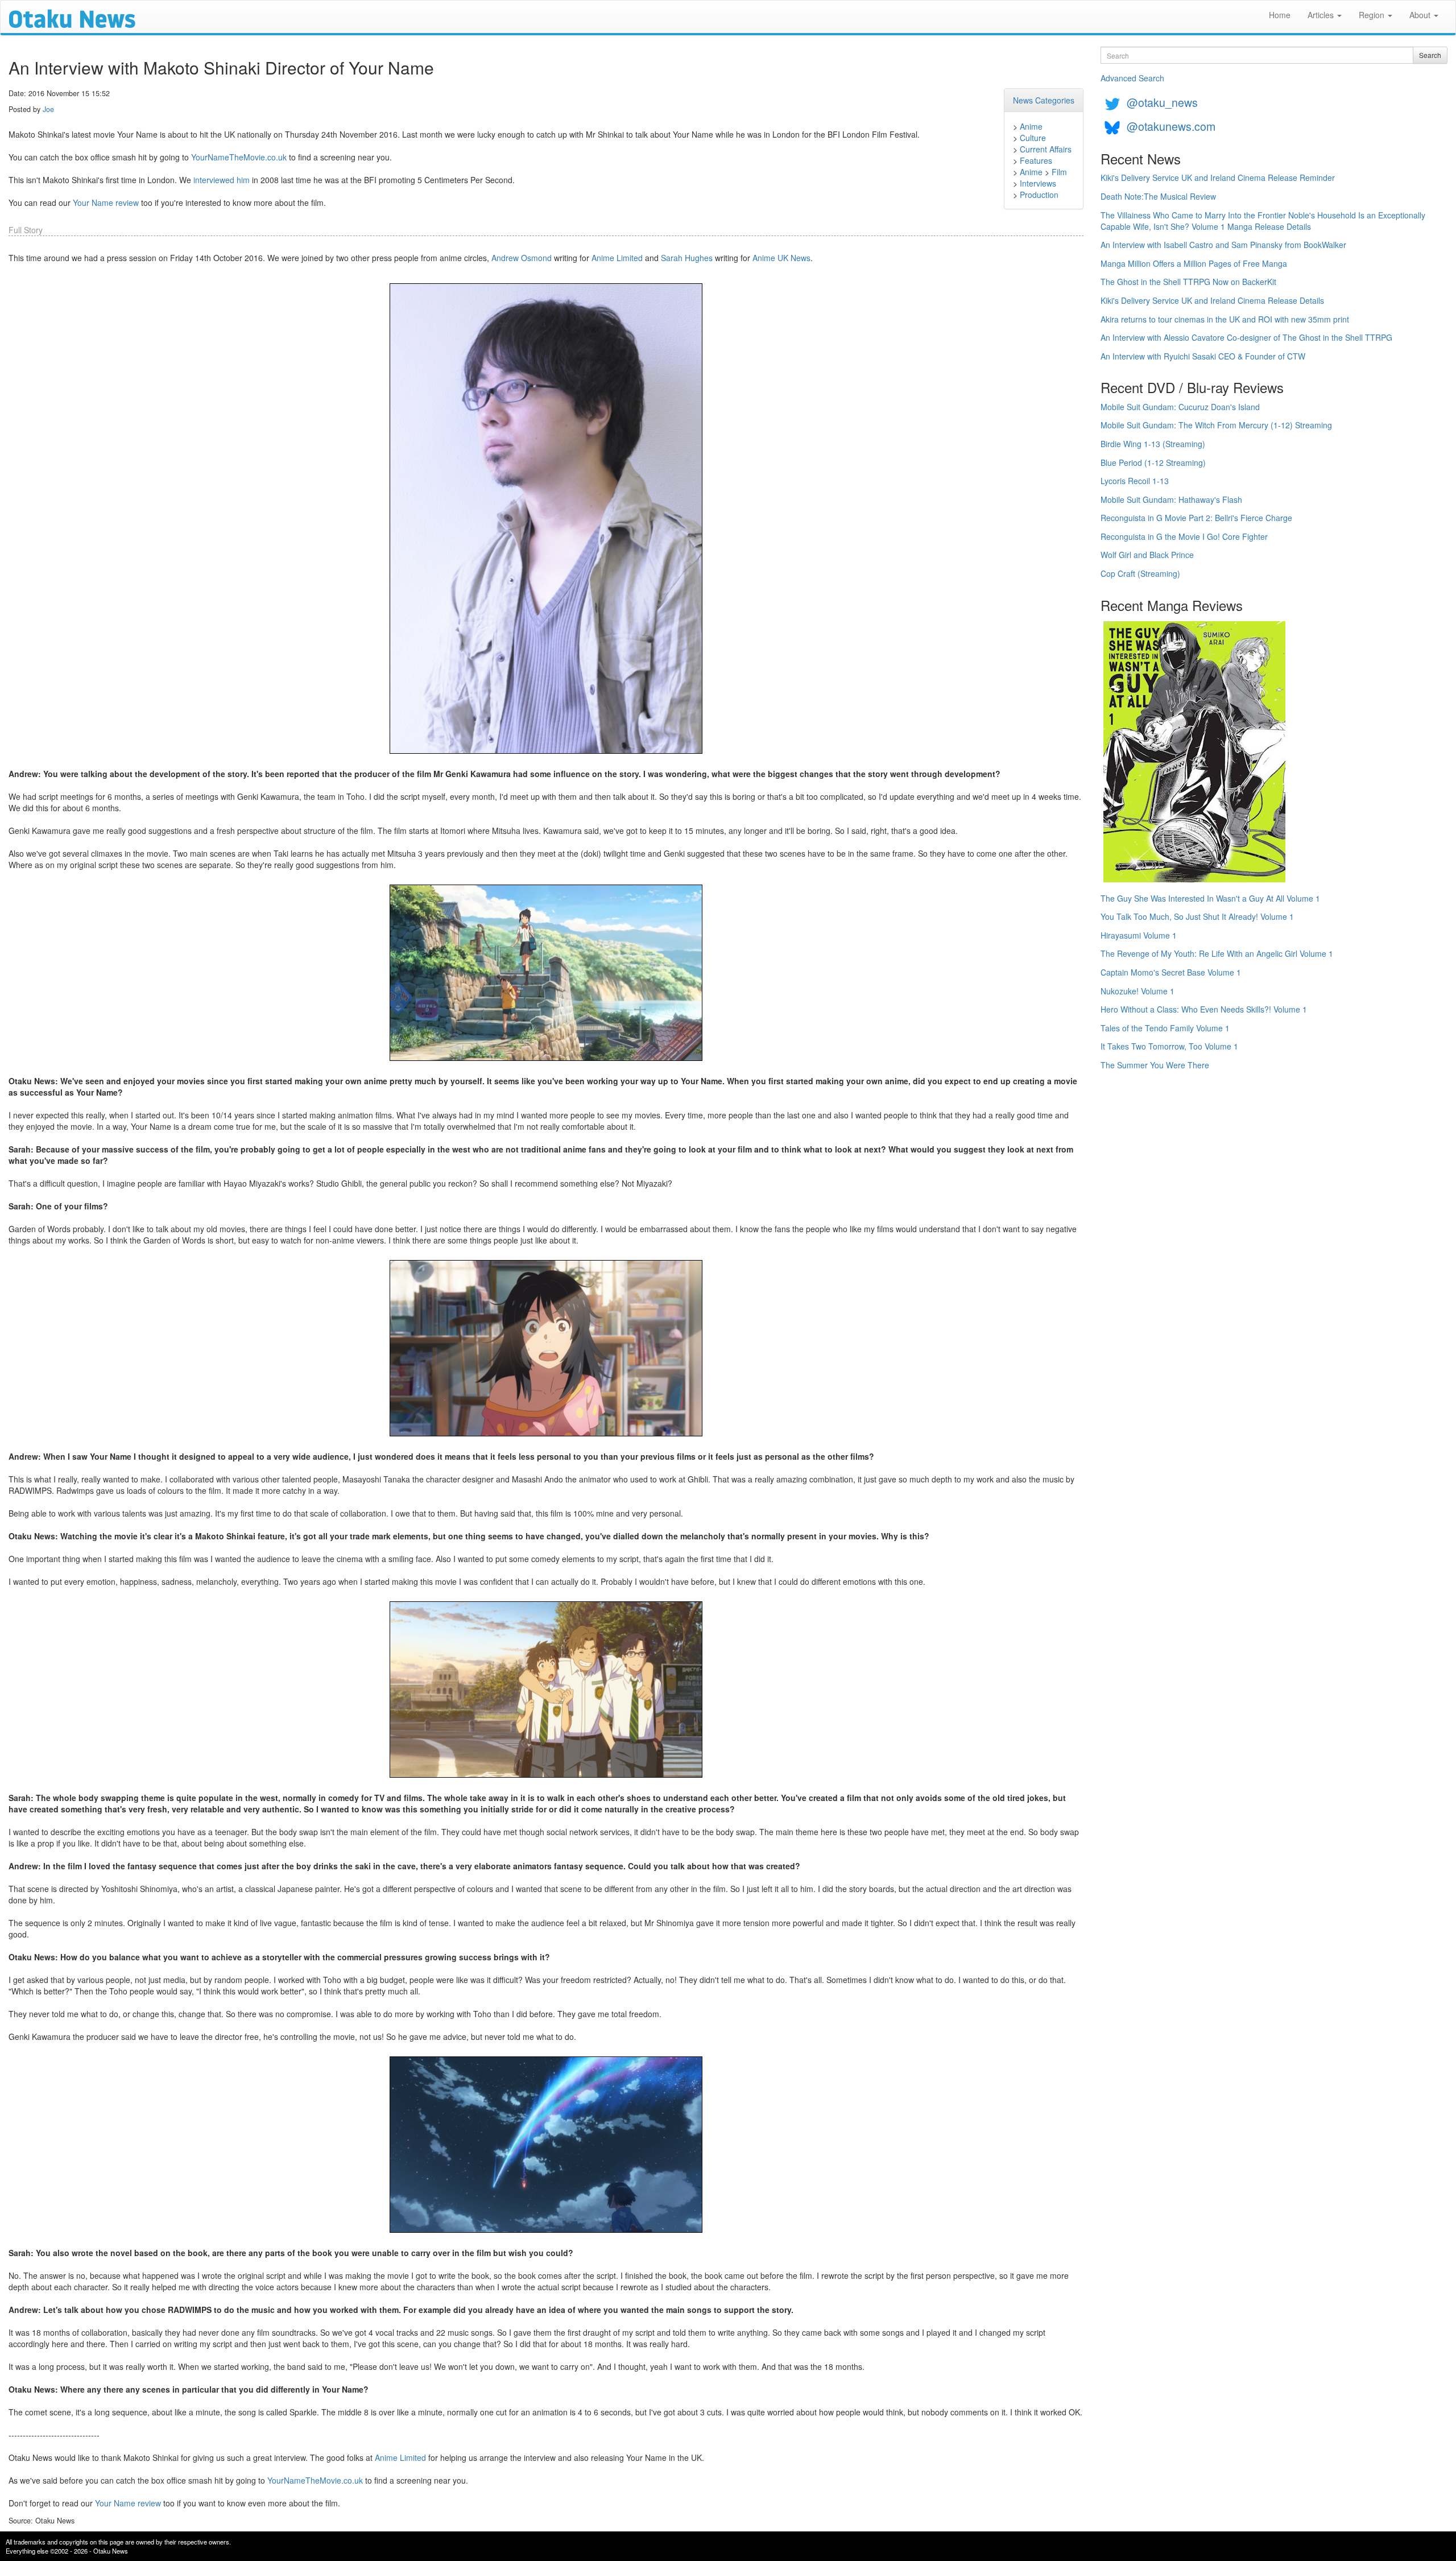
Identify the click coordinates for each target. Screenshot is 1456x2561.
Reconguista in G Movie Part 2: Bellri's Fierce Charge (1196, 518)
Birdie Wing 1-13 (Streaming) (1153, 444)
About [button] (1421, 15)
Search (1430, 55)
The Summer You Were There (1155, 1065)
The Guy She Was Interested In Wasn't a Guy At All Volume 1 (1210, 898)
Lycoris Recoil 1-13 (1135, 481)
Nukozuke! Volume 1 (1137, 991)
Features (1036, 160)
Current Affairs (1046, 149)
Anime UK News (781, 258)
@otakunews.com (1171, 126)
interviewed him (222, 180)
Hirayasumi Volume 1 (1139, 935)
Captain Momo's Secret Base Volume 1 (1171, 972)
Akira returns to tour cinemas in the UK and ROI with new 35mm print (1225, 319)
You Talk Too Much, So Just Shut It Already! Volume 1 (1197, 916)
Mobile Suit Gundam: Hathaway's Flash (1171, 499)
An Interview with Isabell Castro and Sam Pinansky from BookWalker (1223, 245)
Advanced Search (1132, 78)
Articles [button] (1322, 15)
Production (1039, 195)
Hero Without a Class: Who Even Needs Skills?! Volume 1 (1204, 1009)
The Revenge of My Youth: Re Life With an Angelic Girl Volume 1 (1217, 953)
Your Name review (106, 203)
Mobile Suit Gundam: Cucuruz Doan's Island (1180, 407)
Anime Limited (617, 258)
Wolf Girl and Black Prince (1147, 555)
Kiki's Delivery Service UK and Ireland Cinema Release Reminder (1218, 177)
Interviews (1038, 183)
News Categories (1044, 100)
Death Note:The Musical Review (1158, 196)
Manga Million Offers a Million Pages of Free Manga (1194, 263)
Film (1059, 172)
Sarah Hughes (687, 258)
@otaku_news (1162, 102)
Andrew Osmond (522, 258)
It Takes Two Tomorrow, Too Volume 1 (1169, 1046)
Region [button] (1373, 15)
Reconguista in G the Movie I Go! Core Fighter (1184, 536)
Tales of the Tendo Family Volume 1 (1165, 1028)
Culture (1033, 138)
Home (1280, 15)
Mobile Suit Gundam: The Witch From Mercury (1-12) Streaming (1216, 425)
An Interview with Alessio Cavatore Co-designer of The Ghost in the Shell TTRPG (1246, 337)
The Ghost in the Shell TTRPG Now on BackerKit (1188, 282)
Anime (1031, 126)
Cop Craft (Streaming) (1140, 573)
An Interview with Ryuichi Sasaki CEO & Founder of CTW (1203, 356)
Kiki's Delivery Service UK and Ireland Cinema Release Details (1212, 300)
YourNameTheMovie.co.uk (239, 157)
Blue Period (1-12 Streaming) (1153, 462)
